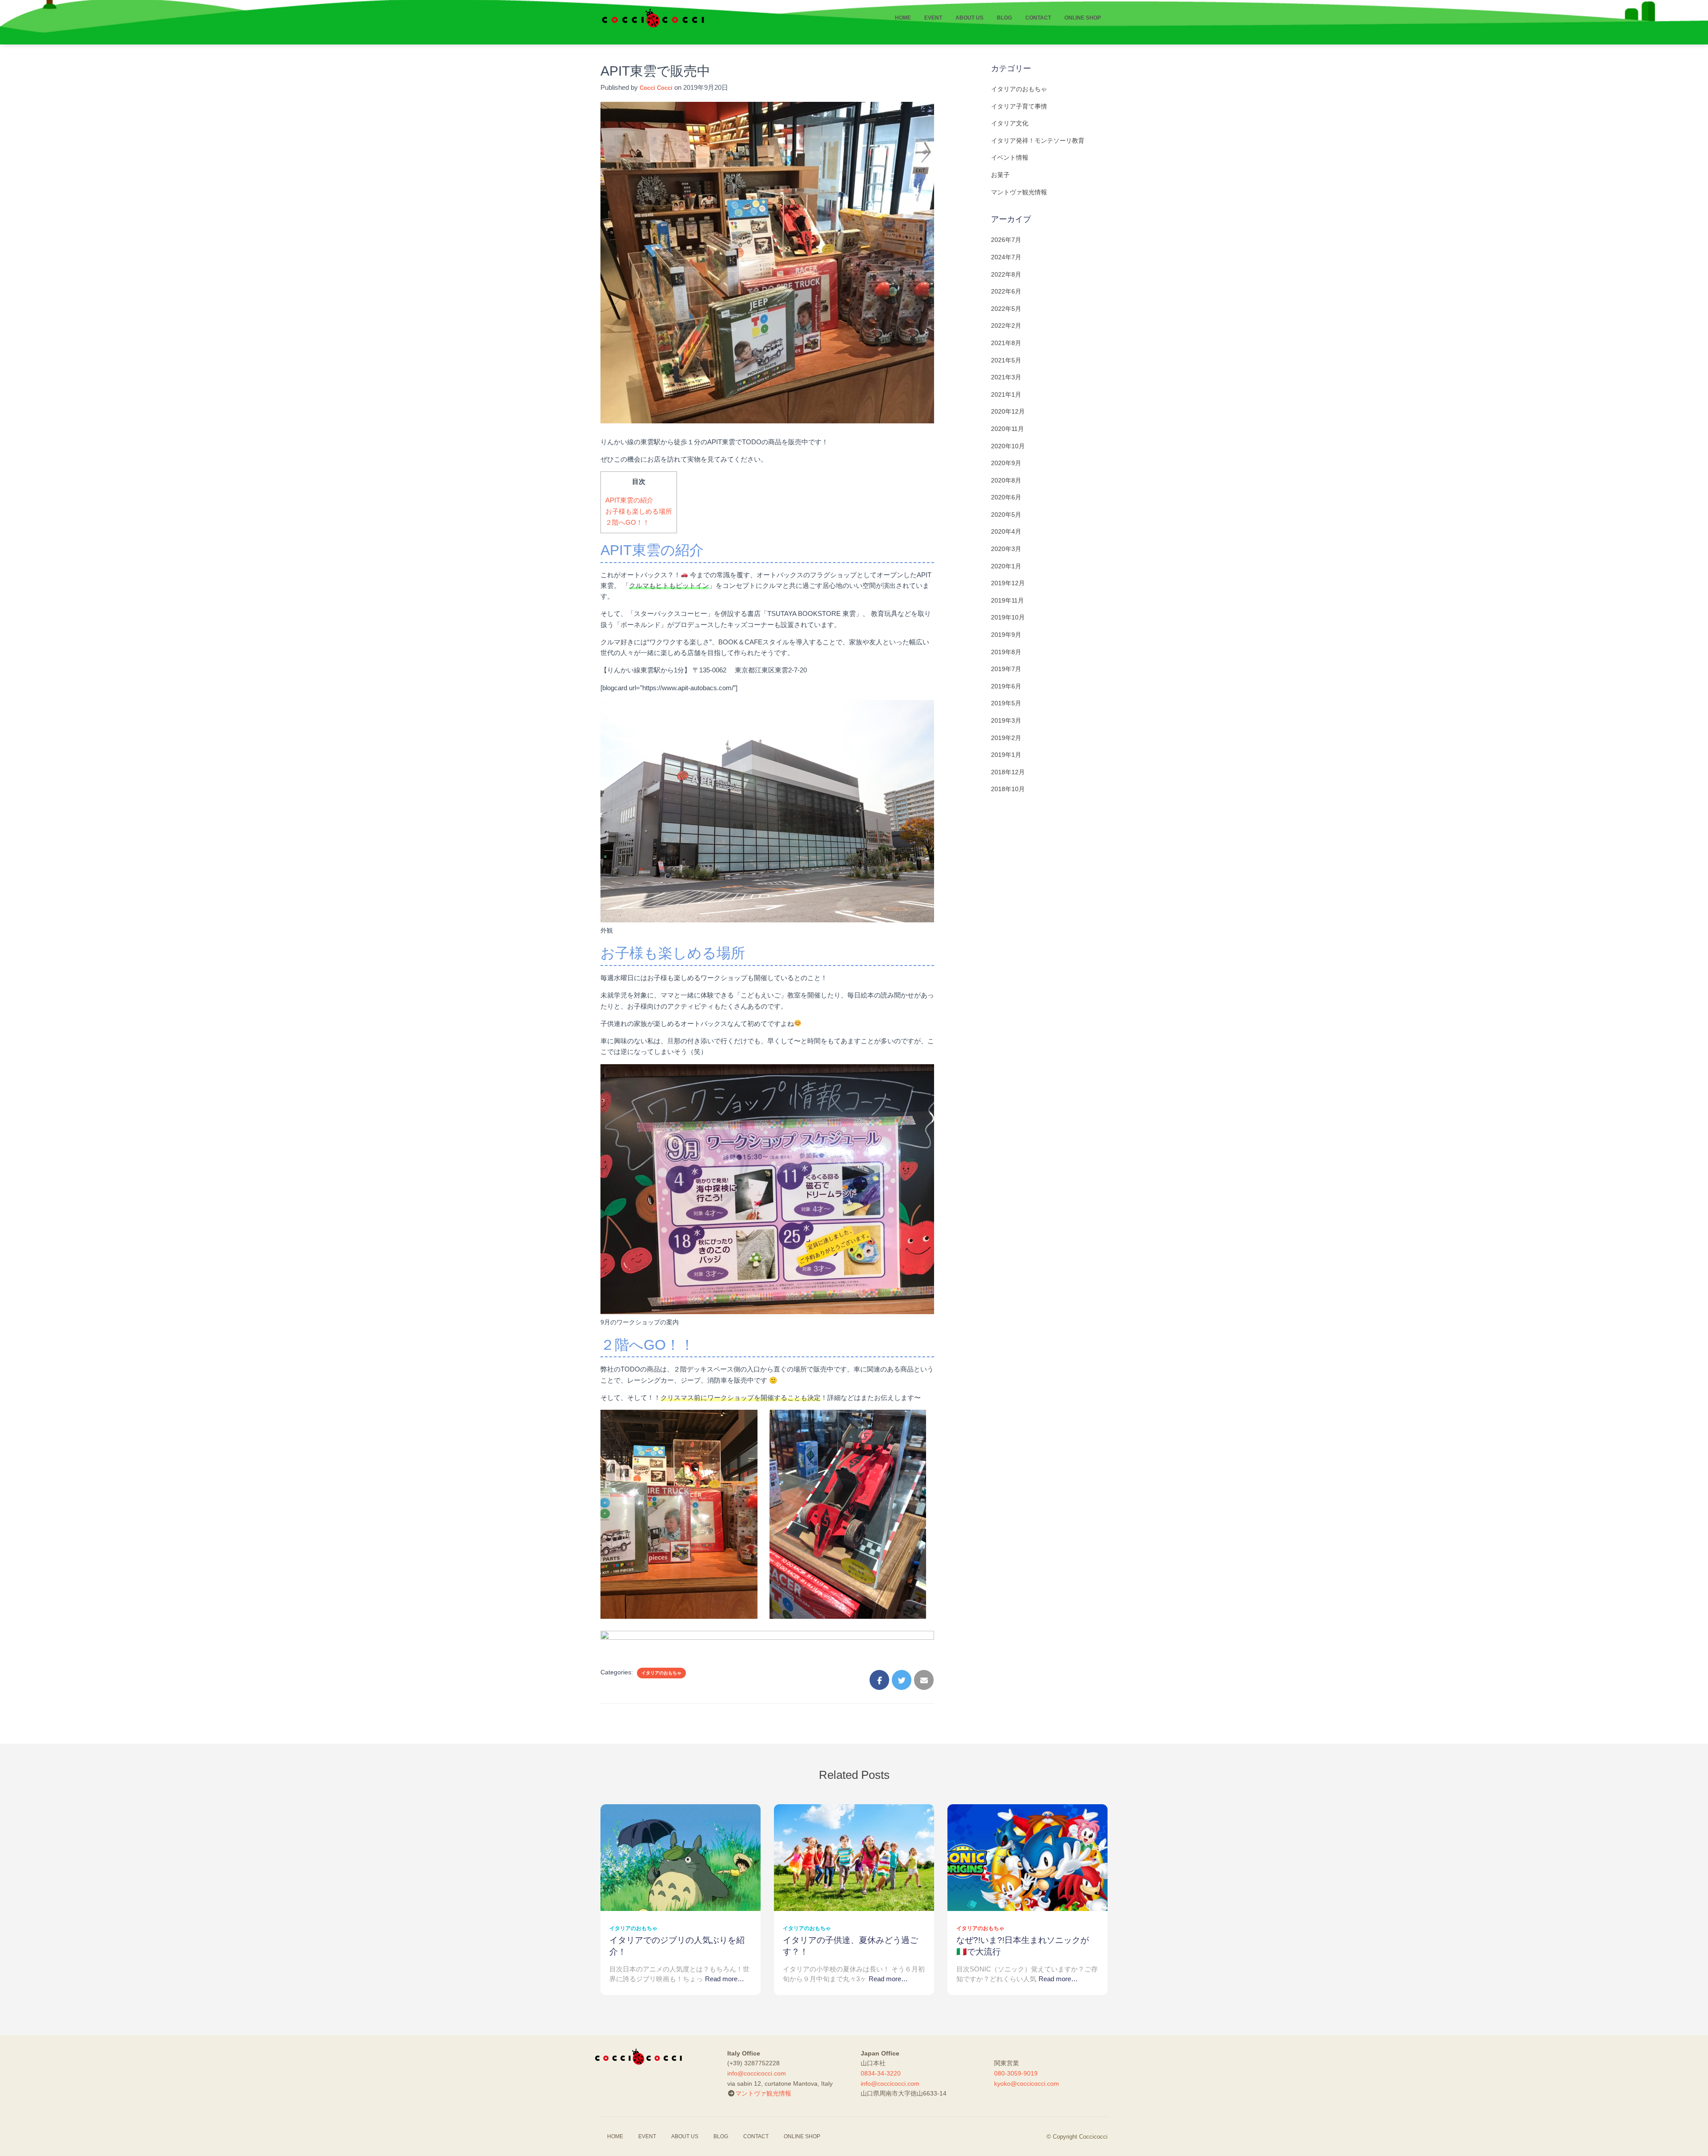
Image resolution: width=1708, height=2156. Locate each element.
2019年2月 (1006, 738)
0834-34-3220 (881, 2073)
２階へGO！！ (627, 522)
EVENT (933, 18)
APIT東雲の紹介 (629, 500)
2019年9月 (1006, 635)
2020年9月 (1006, 463)
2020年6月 (1006, 497)
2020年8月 (1006, 480)
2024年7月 (1006, 257)
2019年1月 (1006, 755)
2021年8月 (1006, 343)
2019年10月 (1008, 617)
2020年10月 (1008, 446)
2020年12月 (1008, 411)
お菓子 (1000, 175)
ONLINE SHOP (1083, 18)
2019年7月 (1006, 669)
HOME (903, 18)
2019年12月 (1008, 583)
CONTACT (1038, 18)
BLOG (1004, 18)
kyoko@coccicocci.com (1027, 2084)
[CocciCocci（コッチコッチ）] (653, 18)
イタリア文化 (1010, 123)
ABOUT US (969, 18)
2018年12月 (1008, 772)
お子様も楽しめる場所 (639, 511)
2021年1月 (1006, 394)
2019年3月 (1006, 720)
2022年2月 (1006, 326)
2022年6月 (1006, 291)
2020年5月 (1006, 515)
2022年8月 (1006, 274)
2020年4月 (1006, 531)
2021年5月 (1006, 360)
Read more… (725, 1979)
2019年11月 (1007, 600)
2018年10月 (1008, 789)
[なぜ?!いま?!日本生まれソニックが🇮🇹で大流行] (1027, 1857)
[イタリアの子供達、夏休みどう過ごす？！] (854, 1857)
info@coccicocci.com (757, 2073)
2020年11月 (1007, 429)
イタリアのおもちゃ (661, 1673)
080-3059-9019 (1016, 2073)
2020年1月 (1006, 566)
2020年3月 (1006, 549)
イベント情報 (1010, 157)
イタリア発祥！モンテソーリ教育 (1038, 141)
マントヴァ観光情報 (1019, 192)
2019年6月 (1006, 686)
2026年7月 (1006, 240)
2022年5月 (1006, 309)
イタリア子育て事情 (1019, 106)
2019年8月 (1006, 652)
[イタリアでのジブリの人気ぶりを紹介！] (681, 1857)
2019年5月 (1006, 703)
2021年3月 (1006, 377)
